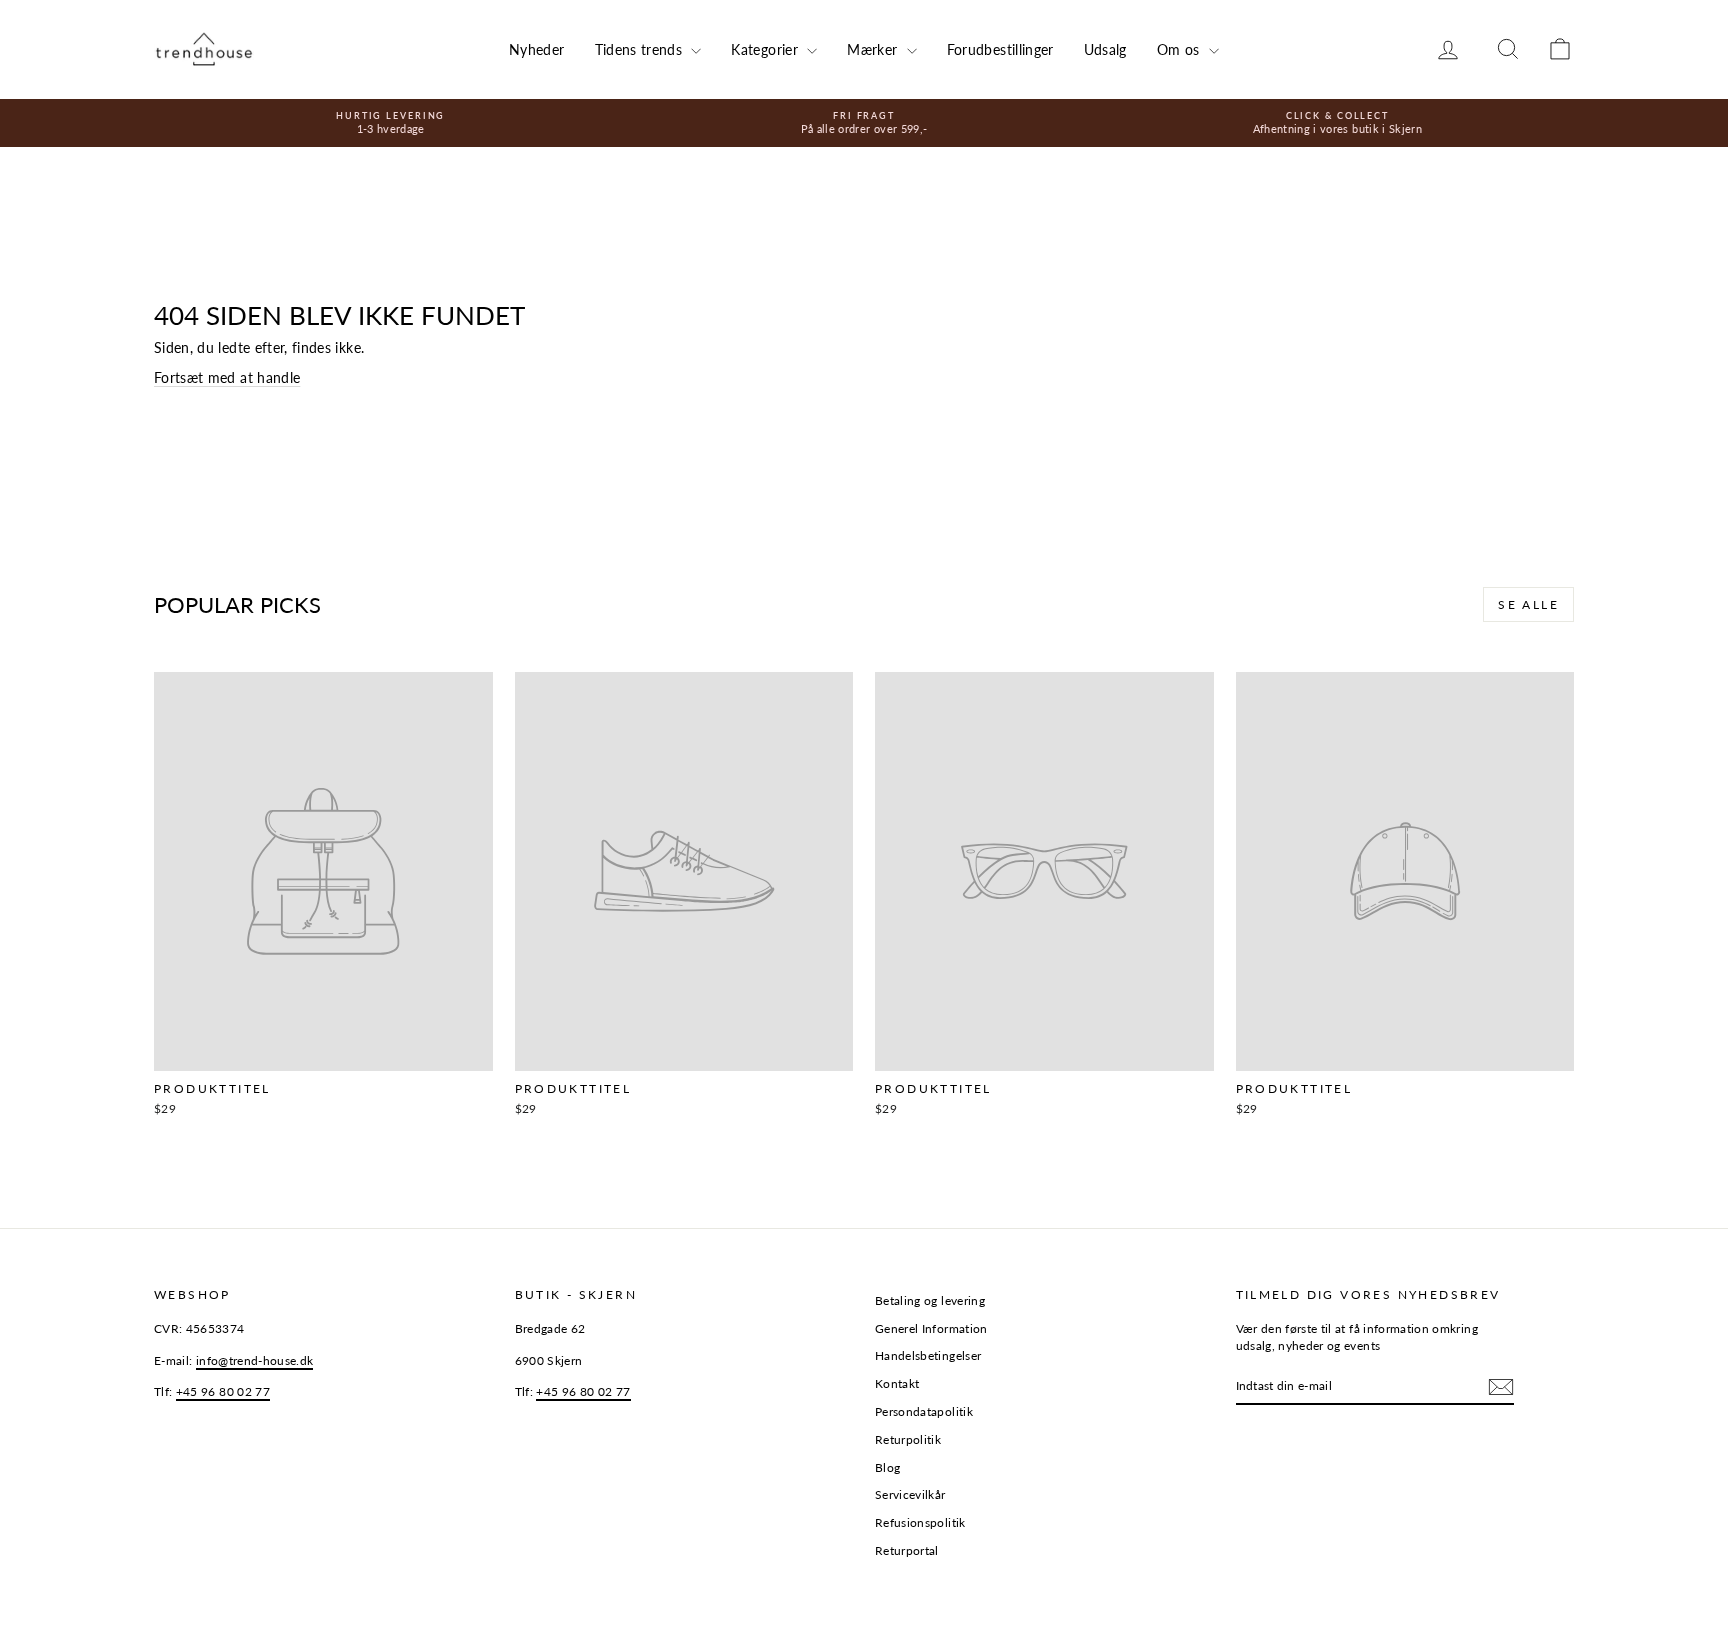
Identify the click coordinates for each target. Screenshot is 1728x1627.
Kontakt (897, 1383)
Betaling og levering (930, 1300)
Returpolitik (908, 1439)
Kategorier (766, 49)
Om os (1180, 49)
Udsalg (1105, 49)
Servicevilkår (910, 1494)
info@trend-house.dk (255, 1360)
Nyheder (536, 49)
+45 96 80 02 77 (223, 1391)
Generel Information (931, 1328)
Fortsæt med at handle (227, 377)
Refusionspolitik (920, 1522)
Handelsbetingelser (928, 1355)
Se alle (1528, 604)
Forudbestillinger (1000, 49)
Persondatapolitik (924, 1411)
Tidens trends (641, 49)
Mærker (874, 49)
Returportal (907, 1550)
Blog (887, 1467)
